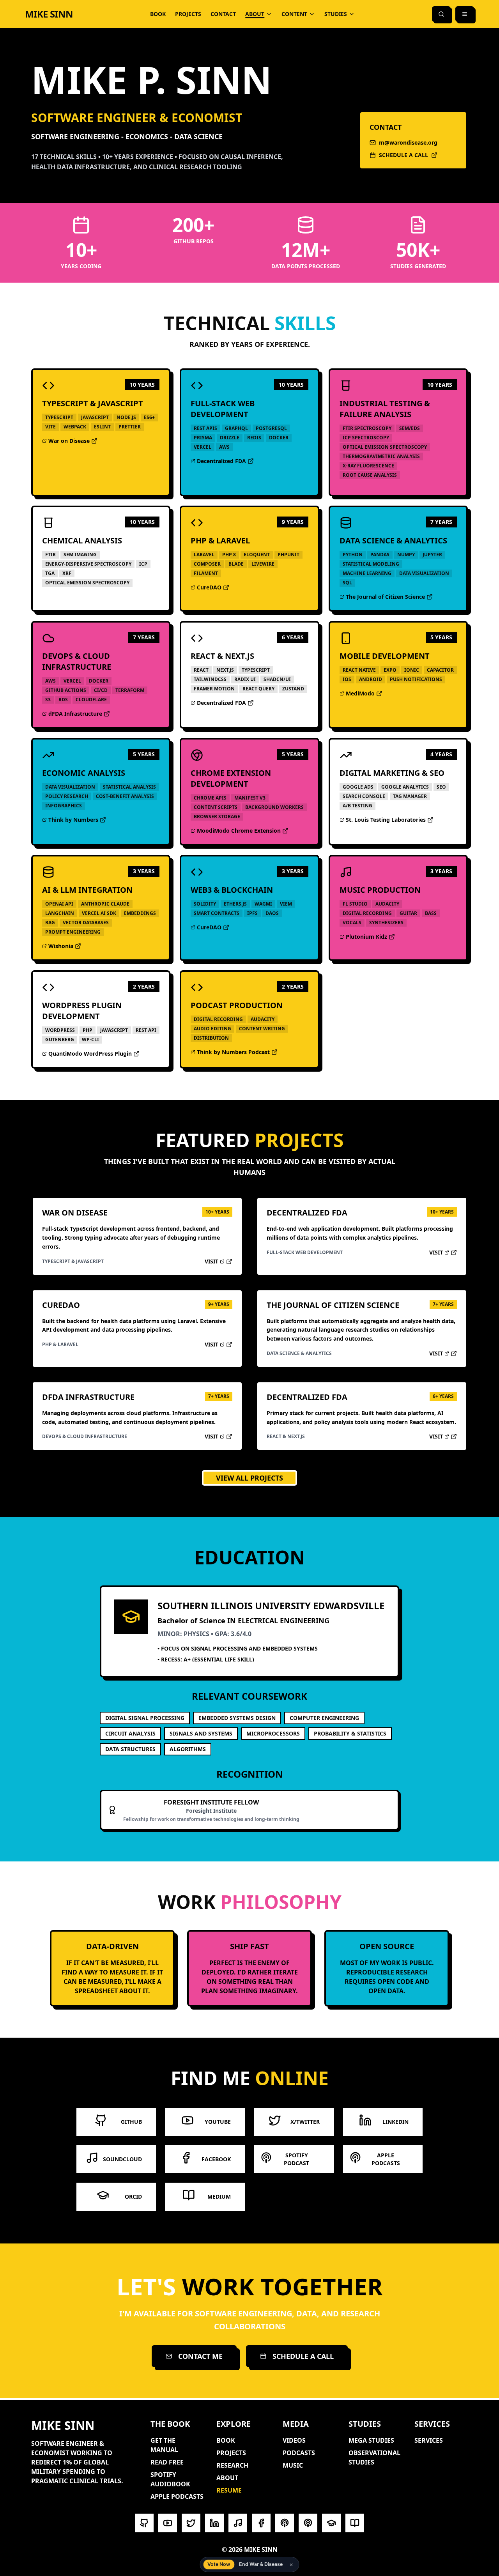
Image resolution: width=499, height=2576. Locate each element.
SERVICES (429, 2440)
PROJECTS (188, 14)
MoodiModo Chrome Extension (236, 831)
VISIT (219, 1261)
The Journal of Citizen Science (382, 597)
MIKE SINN (49, 14)
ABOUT (255, 14)
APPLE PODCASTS (177, 2496)
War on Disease (67, 441)
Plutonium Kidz (365, 937)
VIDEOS (294, 2440)
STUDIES (336, 14)
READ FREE (167, 2462)
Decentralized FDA (218, 461)
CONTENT (294, 14)
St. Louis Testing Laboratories (383, 820)
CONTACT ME (200, 2356)
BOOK (158, 14)
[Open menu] (465, 14)
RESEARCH (232, 2465)
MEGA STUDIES (371, 2440)
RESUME (229, 2490)
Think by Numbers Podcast (230, 1052)
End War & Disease (261, 2564)
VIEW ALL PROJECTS (249, 1478)
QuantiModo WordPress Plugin (87, 1054)
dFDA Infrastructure (72, 714)
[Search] (441, 14)
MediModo (365, 694)
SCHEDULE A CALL (399, 155)
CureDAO (216, 587)
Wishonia (67, 946)
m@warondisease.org (408, 142)
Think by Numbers (70, 820)
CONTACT (223, 14)
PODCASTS (299, 2453)
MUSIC (293, 2465)
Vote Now (219, 2564)
